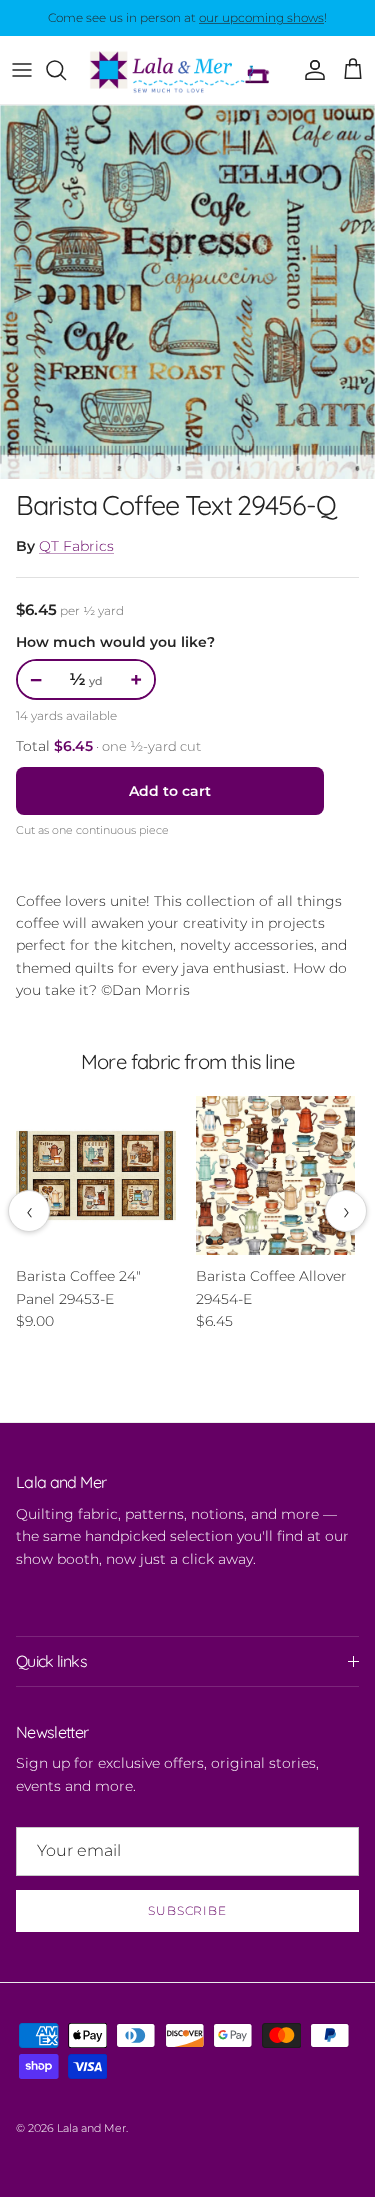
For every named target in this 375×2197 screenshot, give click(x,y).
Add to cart (170, 791)
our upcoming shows (261, 17)
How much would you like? (115, 642)
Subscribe (188, 1910)
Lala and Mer (91, 2128)
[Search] (66, 70)
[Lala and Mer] (187, 70)
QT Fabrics (76, 546)
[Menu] (22, 70)
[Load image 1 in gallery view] (187, 292)
